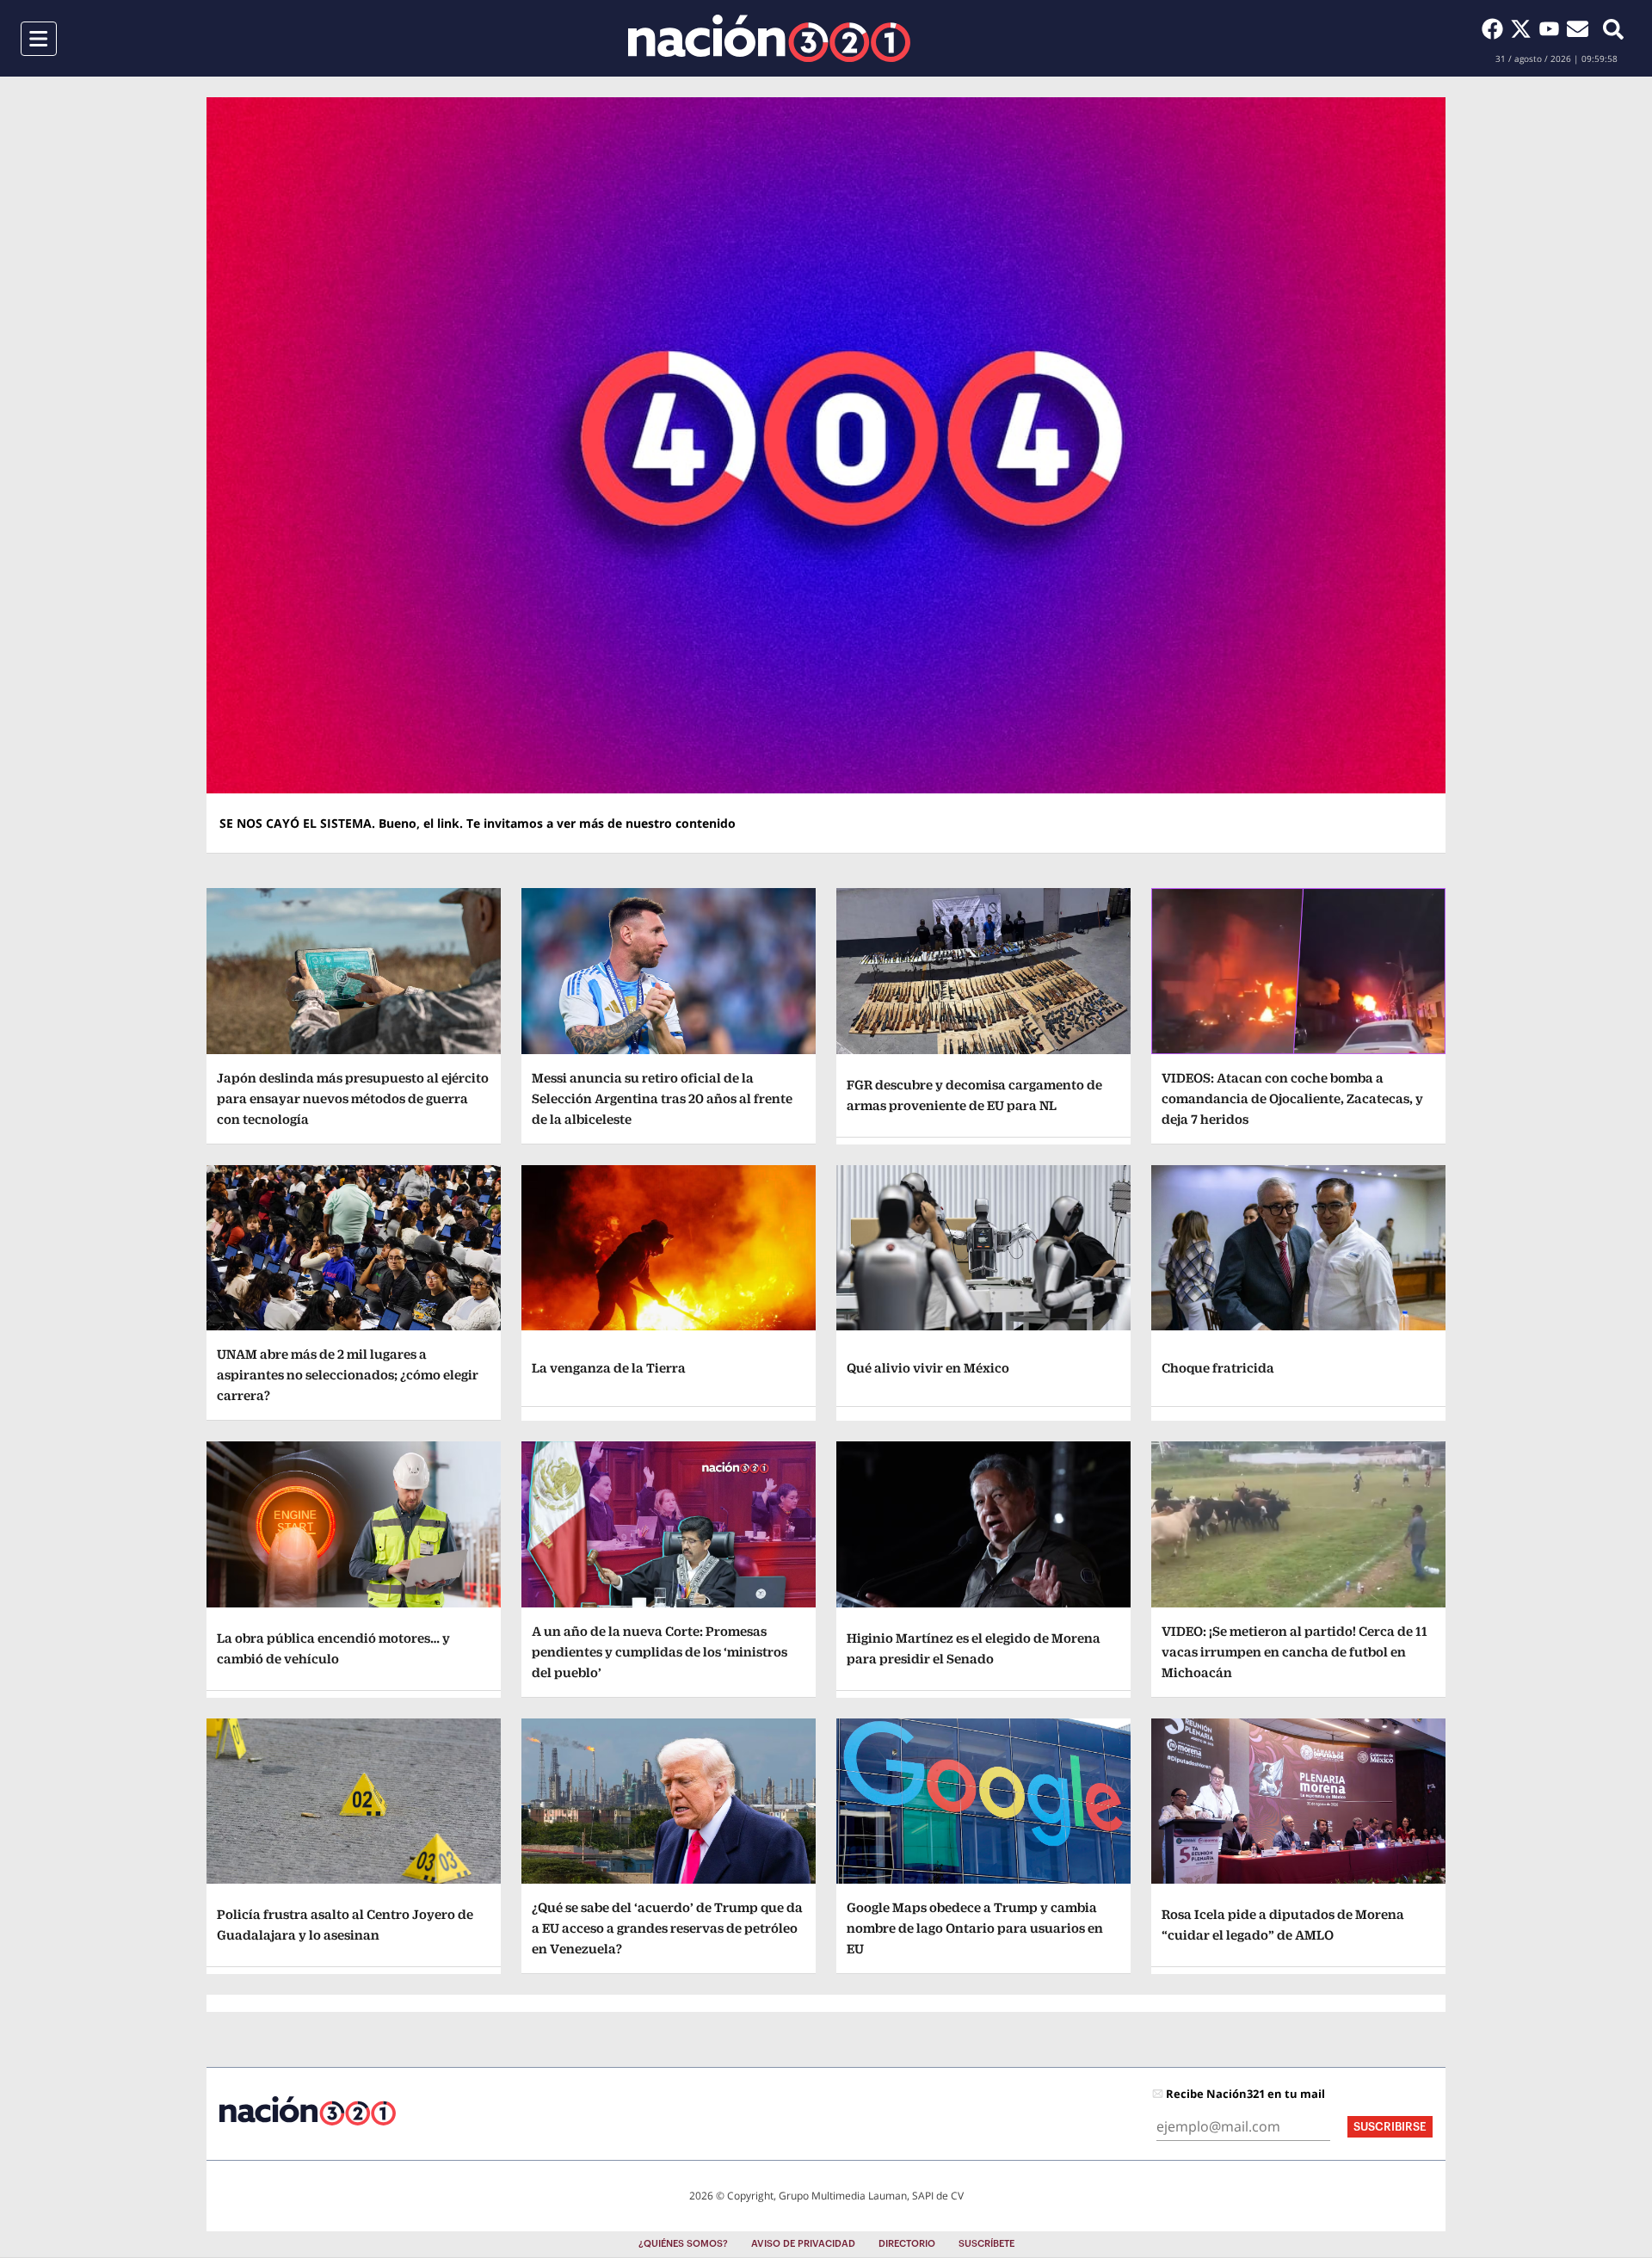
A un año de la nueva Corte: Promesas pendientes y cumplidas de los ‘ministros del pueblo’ (660, 1652)
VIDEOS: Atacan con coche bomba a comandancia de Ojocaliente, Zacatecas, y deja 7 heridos (1292, 1098)
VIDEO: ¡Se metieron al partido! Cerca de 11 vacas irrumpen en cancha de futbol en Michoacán (1294, 1652)
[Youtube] (1553, 28)
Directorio (907, 2244)
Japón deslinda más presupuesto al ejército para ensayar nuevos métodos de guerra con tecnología (353, 1098)
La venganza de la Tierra (609, 1368)
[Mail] (1578, 28)
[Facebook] (1496, 28)
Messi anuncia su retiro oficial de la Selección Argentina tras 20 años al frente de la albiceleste (662, 1098)
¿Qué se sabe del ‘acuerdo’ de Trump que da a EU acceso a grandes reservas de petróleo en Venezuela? (667, 1928)
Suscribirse (1390, 2127)
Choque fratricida (1218, 1368)
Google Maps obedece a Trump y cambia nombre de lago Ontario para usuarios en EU (975, 1928)
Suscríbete (986, 2244)
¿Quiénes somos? (683, 2244)
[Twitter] (1524, 28)
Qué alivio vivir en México (928, 1368)
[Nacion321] (769, 38)
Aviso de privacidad (803, 2244)
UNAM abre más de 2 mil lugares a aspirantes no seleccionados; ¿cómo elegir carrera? (348, 1375)
